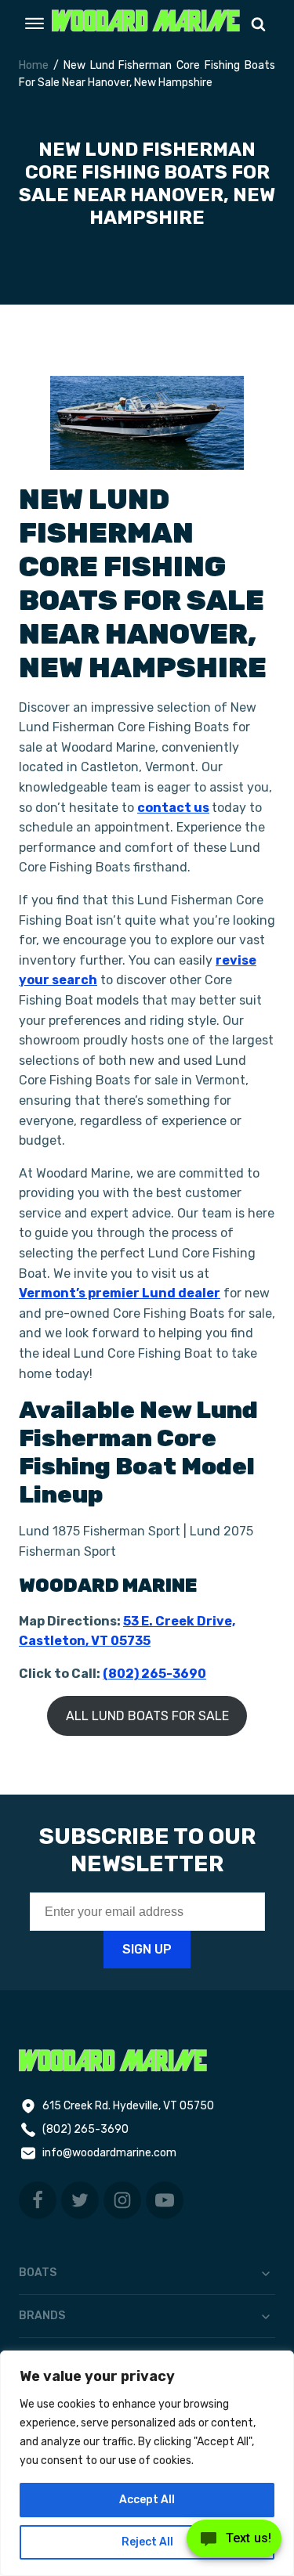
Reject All (147, 2542)
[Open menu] (34, 23)
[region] (147, 2463)
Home (34, 65)
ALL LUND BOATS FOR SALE (147, 1716)
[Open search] (258, 24)
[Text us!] (234, 2543)
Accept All (147, 2500)
